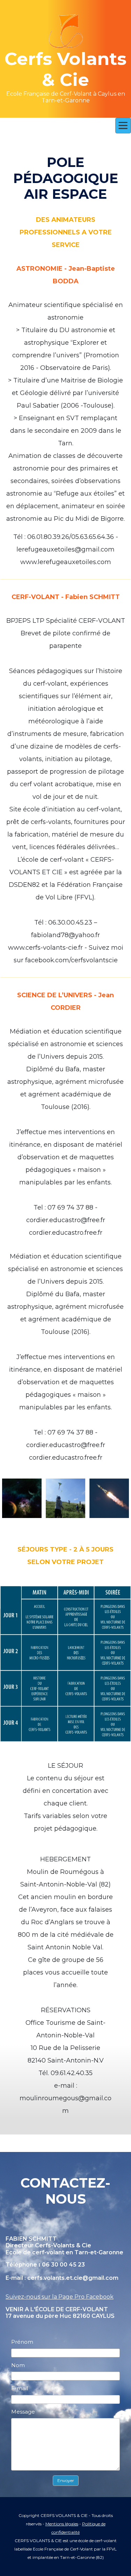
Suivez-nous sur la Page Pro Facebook (60, 2297)
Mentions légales (62, 2524)
